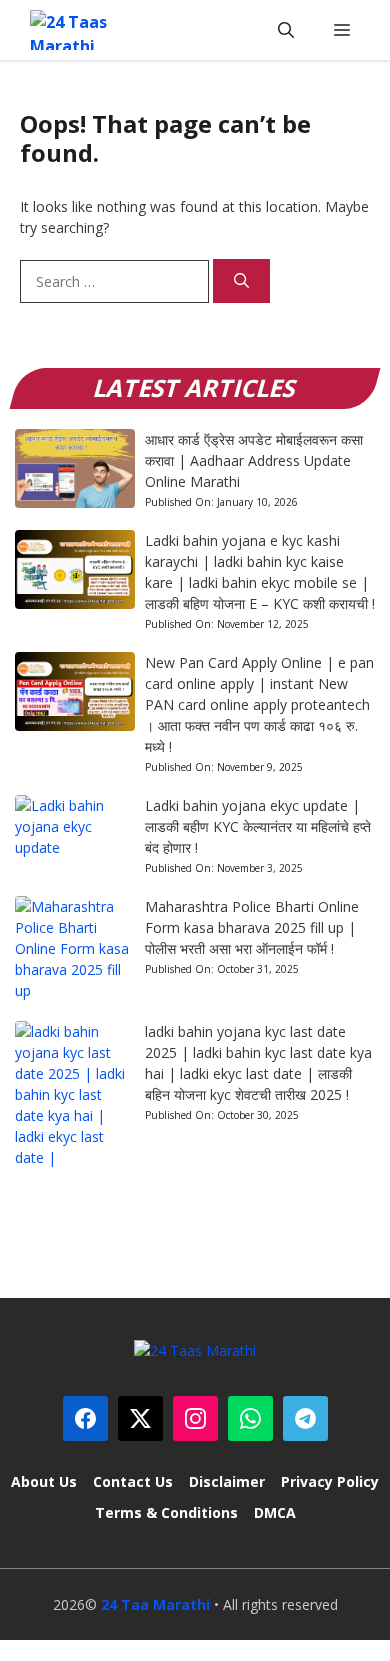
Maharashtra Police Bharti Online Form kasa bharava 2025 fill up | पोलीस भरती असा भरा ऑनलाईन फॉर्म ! (252, 927)
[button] (286, 30)
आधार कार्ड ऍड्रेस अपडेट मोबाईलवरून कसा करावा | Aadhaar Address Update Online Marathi (254, 460)
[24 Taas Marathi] (81, 30)
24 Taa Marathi (155, 1604)
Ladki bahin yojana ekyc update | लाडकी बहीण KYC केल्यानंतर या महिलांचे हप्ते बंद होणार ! (258, 826)
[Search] (241, 281)
